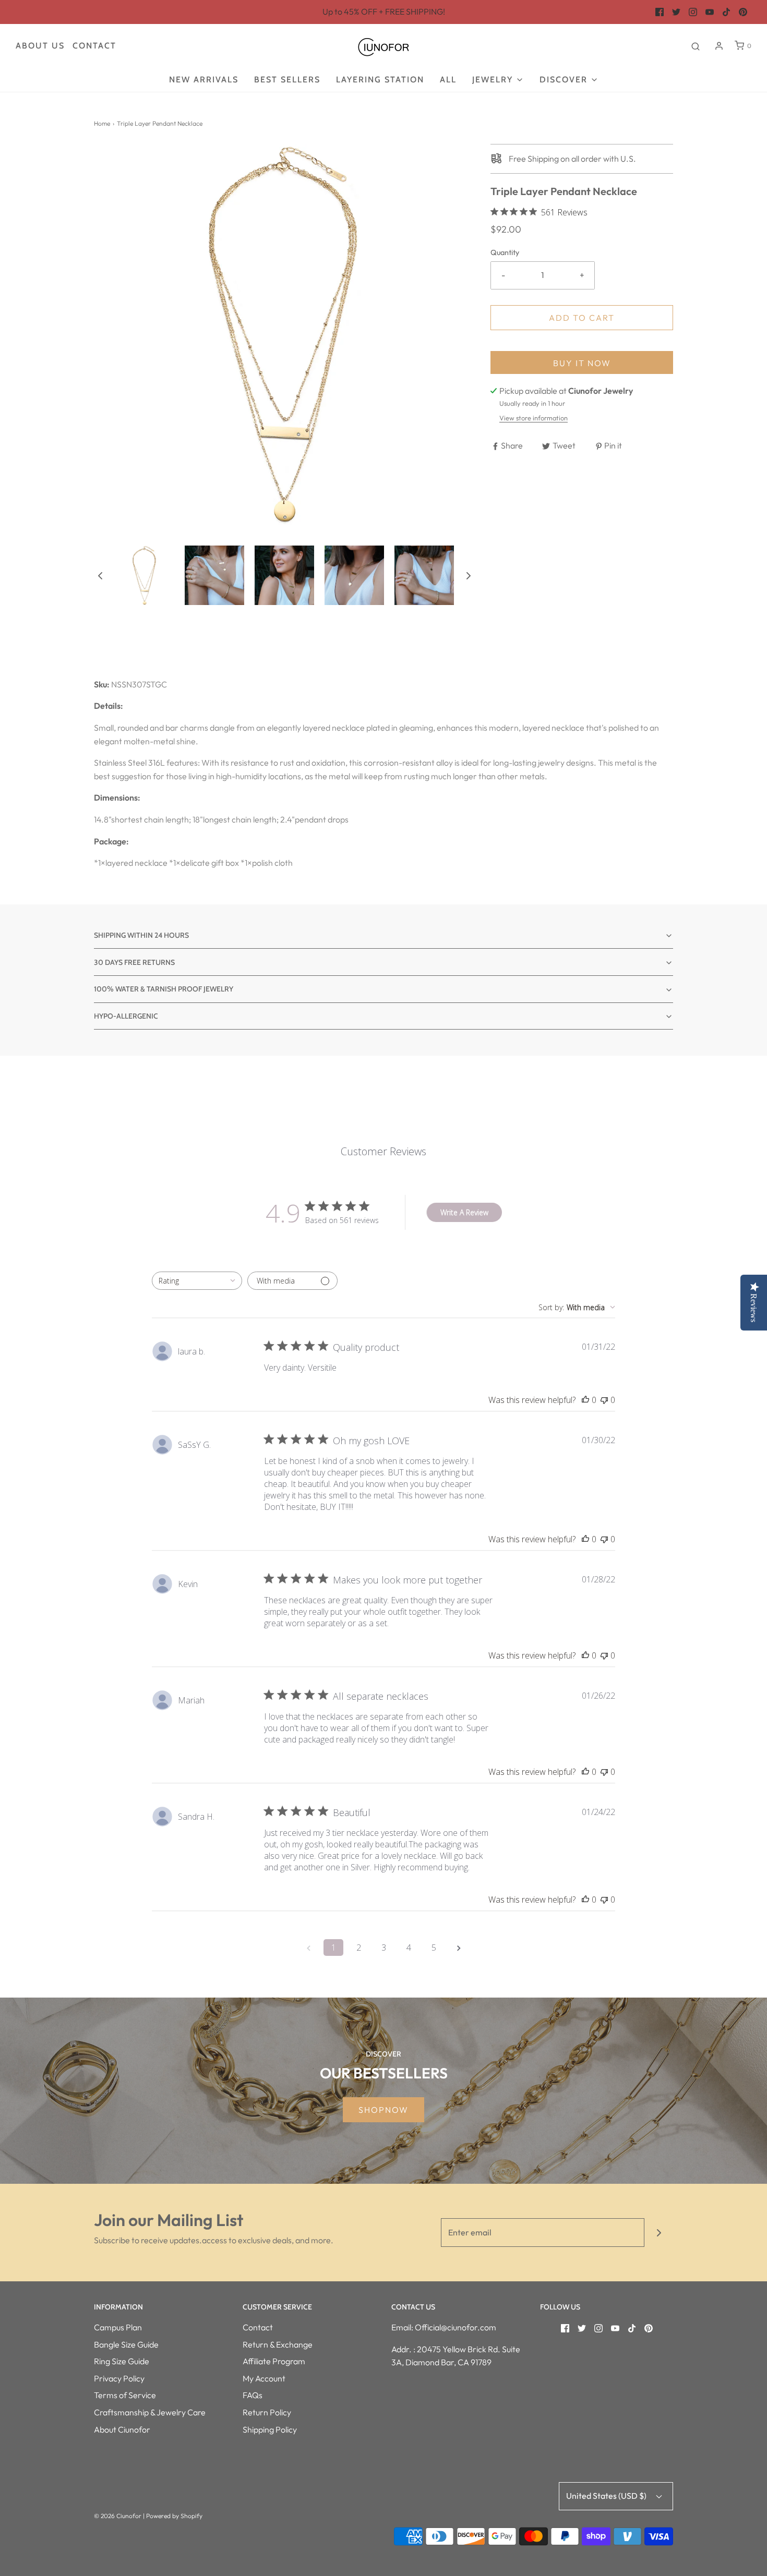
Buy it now (582, 363)
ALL (448, 80)
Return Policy (267, 2412)
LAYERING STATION (380, 80)
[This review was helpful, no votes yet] (585, 1400)
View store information (534, 418)
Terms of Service (125, 2395)
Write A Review (464, 1212)
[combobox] (197, 1281)
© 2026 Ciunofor (118, 2516)
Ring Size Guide (122, 2361)
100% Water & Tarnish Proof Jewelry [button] (164, 989)
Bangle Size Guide (126, 2344)
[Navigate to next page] (459, 1948)
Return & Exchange (278, 2344)
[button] (100, 575)
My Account (264, 2378)
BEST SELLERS (287, 80)
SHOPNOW (383, 2110)
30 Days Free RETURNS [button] (134, 962)
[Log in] (719, 46)
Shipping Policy (270, 2429)
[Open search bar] (696, 46)
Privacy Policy (119, 2378)
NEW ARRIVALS (204, 80)
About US (40, 46)
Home (102, 123)
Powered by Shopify (174, 2516)
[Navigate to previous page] (308, 1948)
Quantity (505, 252)
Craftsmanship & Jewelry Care (150, 2412)
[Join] (659, 2233)
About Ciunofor (122, 2429)
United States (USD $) (607, 2496)
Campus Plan (118, 2327)
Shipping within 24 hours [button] (141, 935)
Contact (94, 46)
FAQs (253, 2395)
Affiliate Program (274, 2361)
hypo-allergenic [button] (126, 1016)
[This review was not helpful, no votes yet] (604, 1400)
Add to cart (582, 318)
